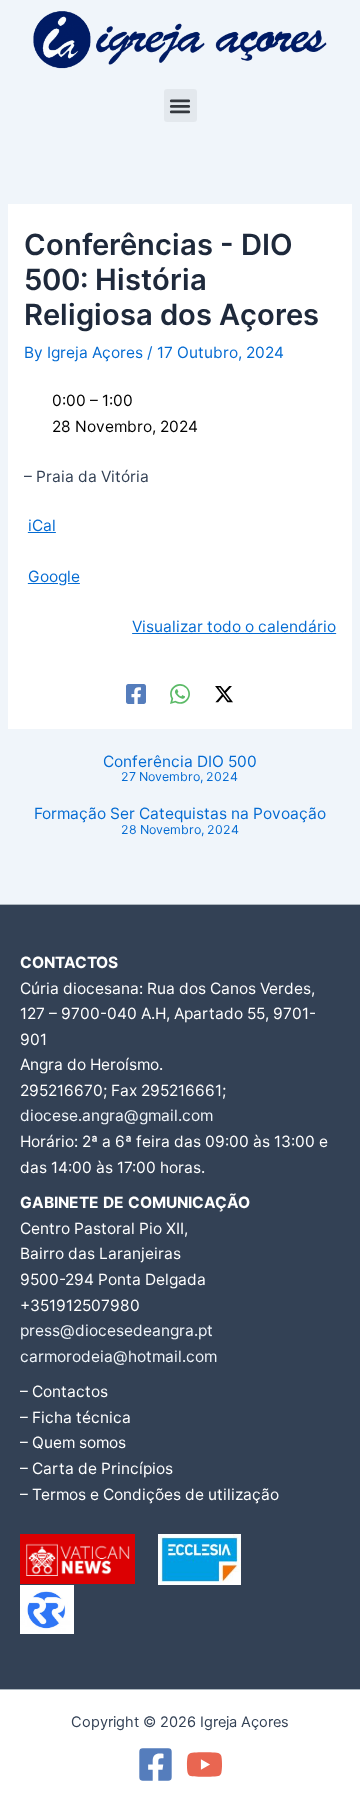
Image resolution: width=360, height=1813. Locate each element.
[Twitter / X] (224, 693)
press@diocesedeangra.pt (116, 1330)
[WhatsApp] (180, 693)
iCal (42, 525)
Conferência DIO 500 (180, 769)
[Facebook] (136, 693)
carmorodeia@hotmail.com (118, 1356)
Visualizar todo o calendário (234, 626)
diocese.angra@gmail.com (116, 1115)
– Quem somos (73, 1442)
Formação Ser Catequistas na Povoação (180, 821)
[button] (180, 105)
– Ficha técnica (75, 1417)
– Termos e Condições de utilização (149, 1494)
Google (54, 576)
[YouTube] (204, 1764)
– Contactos (64, 1391)
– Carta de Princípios (96, 1468)
